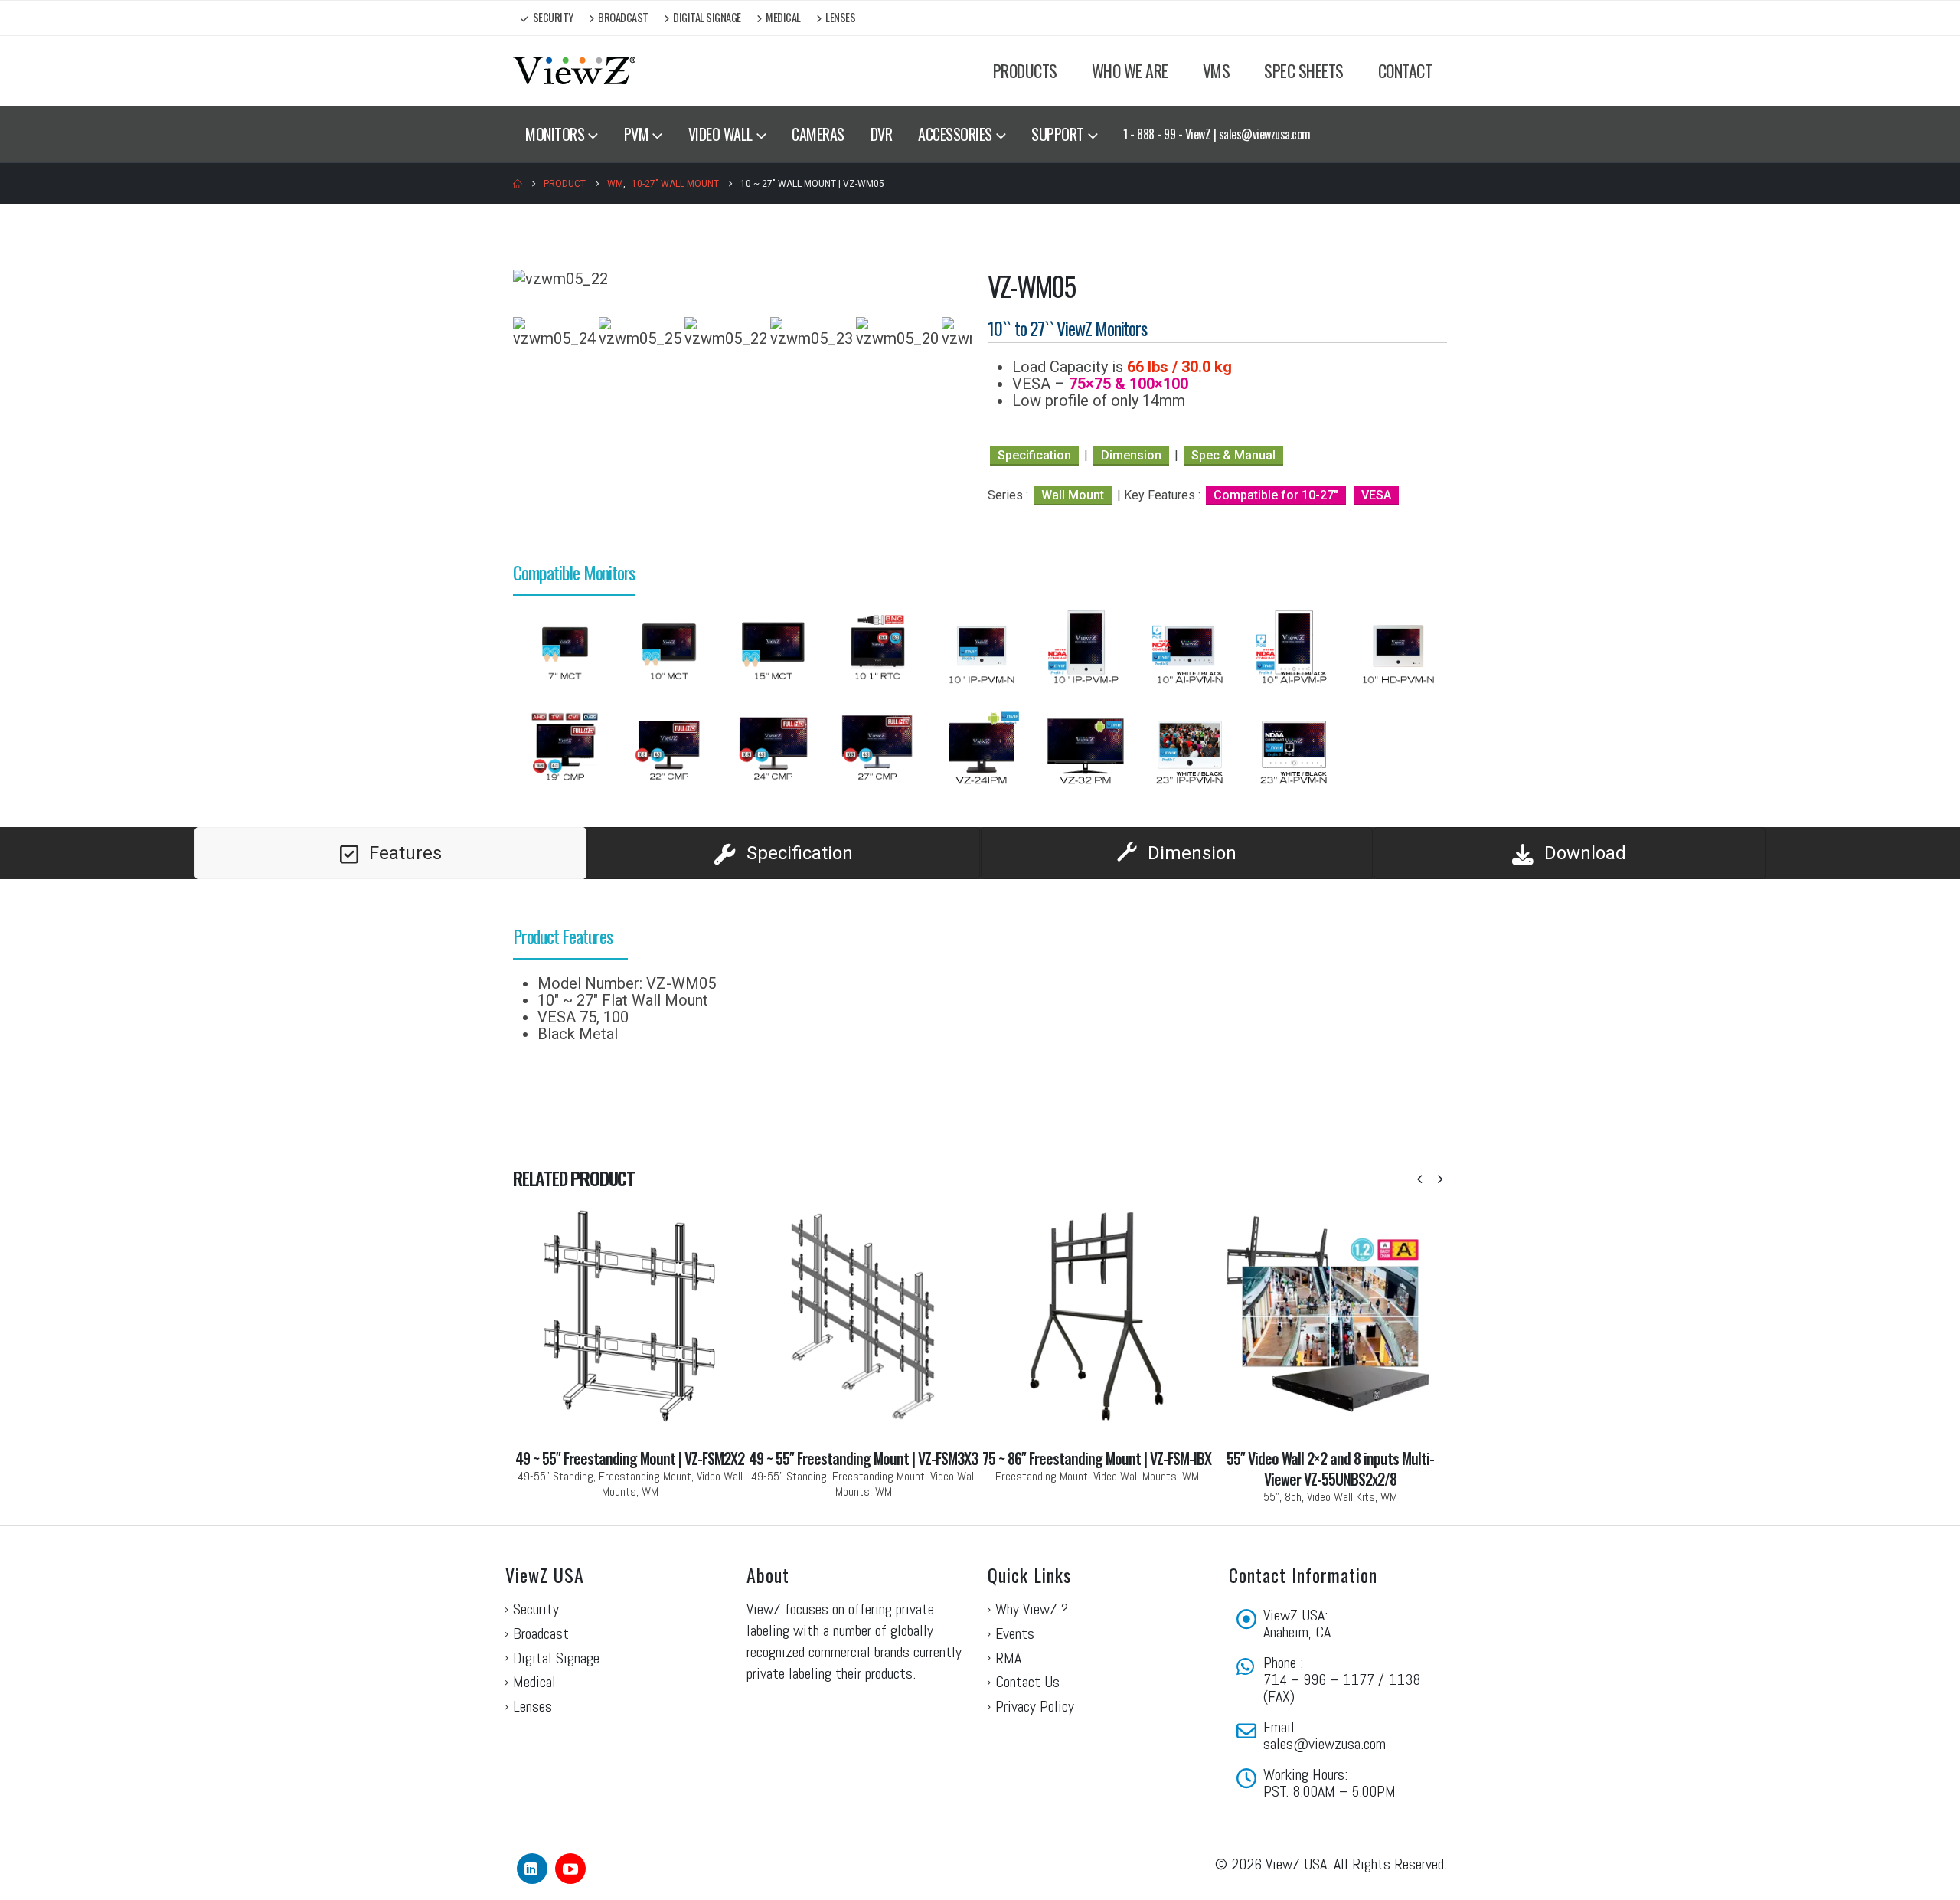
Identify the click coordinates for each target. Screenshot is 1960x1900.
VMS (1217, 70)
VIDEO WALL (720, 134)
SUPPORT (1058, 134)
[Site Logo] (574, 71)
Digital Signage (707, 17)
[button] (1419, 1179)
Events (1015, 1633)
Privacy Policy (1035, 1706)
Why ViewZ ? (1032, 1609)
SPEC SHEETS (1304, 70)
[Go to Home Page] (518, 184)
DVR (882, 134)
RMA (1008, 1658)
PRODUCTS (1025, 70)
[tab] (390, 853)
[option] (565, 650)
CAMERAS (818, 134)
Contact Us (1027, 1682)
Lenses (840, 17)
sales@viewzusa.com (1325, 1744)
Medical (783, 17)
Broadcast (623, 17)
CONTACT (1405, 70)
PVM (637, 134)
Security (553, 17)
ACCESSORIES (955, 134)
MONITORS (555, 134)
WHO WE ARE (1130, 70)
